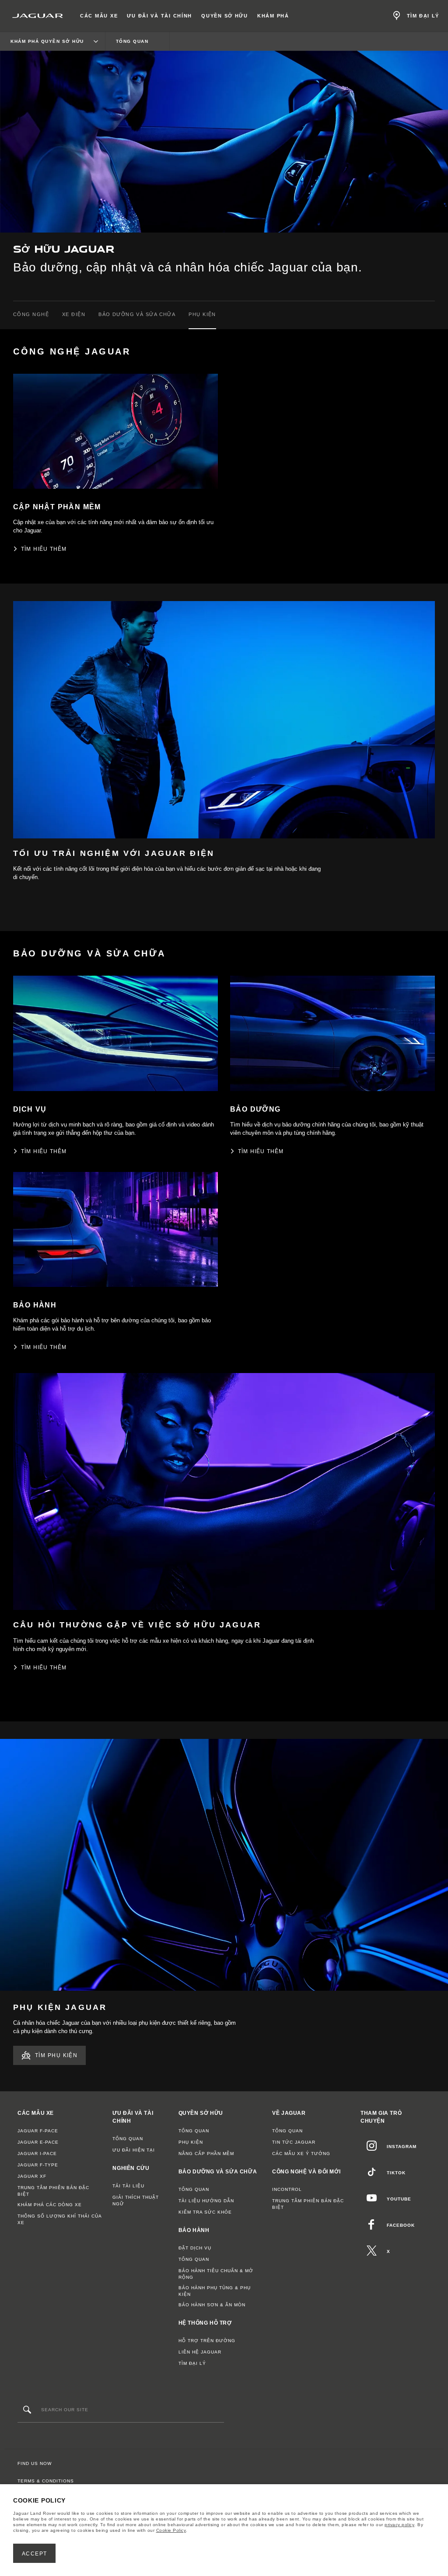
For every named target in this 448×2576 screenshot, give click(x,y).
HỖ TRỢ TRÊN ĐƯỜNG (207, 2341)
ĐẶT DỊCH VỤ (195, 2248)
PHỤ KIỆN (191, 2142)
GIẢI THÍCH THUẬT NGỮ (136, 2201)
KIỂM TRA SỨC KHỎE (205, 2212)
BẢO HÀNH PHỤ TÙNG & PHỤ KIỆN (215, 2291)
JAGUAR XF (32, 2176)
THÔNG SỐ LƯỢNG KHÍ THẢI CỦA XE (59, 2219)
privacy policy (399, 2525)
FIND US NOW (35, 2463)
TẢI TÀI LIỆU (128, 2186)
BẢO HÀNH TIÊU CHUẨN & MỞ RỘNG (216, 2274)
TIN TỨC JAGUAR (294, 2142)
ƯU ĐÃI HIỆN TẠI (134, 2150)
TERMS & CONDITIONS (46, 2481)
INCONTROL (287, 2189)
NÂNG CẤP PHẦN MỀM (206, 2154)
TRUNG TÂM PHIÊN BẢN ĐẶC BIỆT (53, 2191)
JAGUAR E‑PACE (38, 2142)
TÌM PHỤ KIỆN (56, 2055)
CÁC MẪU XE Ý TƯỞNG (301, 2154)
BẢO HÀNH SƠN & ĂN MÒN (212, 2305)
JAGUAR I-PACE (37, 2154)
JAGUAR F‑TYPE (38, 2165)
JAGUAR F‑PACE (38, 2131)
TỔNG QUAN (128, 2139)
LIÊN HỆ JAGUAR (200, 2352)
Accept (35, 2554)
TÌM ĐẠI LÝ (192, 2363)
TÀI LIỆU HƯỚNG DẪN (206, 2201)
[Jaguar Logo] (38, 16)
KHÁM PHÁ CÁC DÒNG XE (50, 2205)
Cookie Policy (171, 2530)
